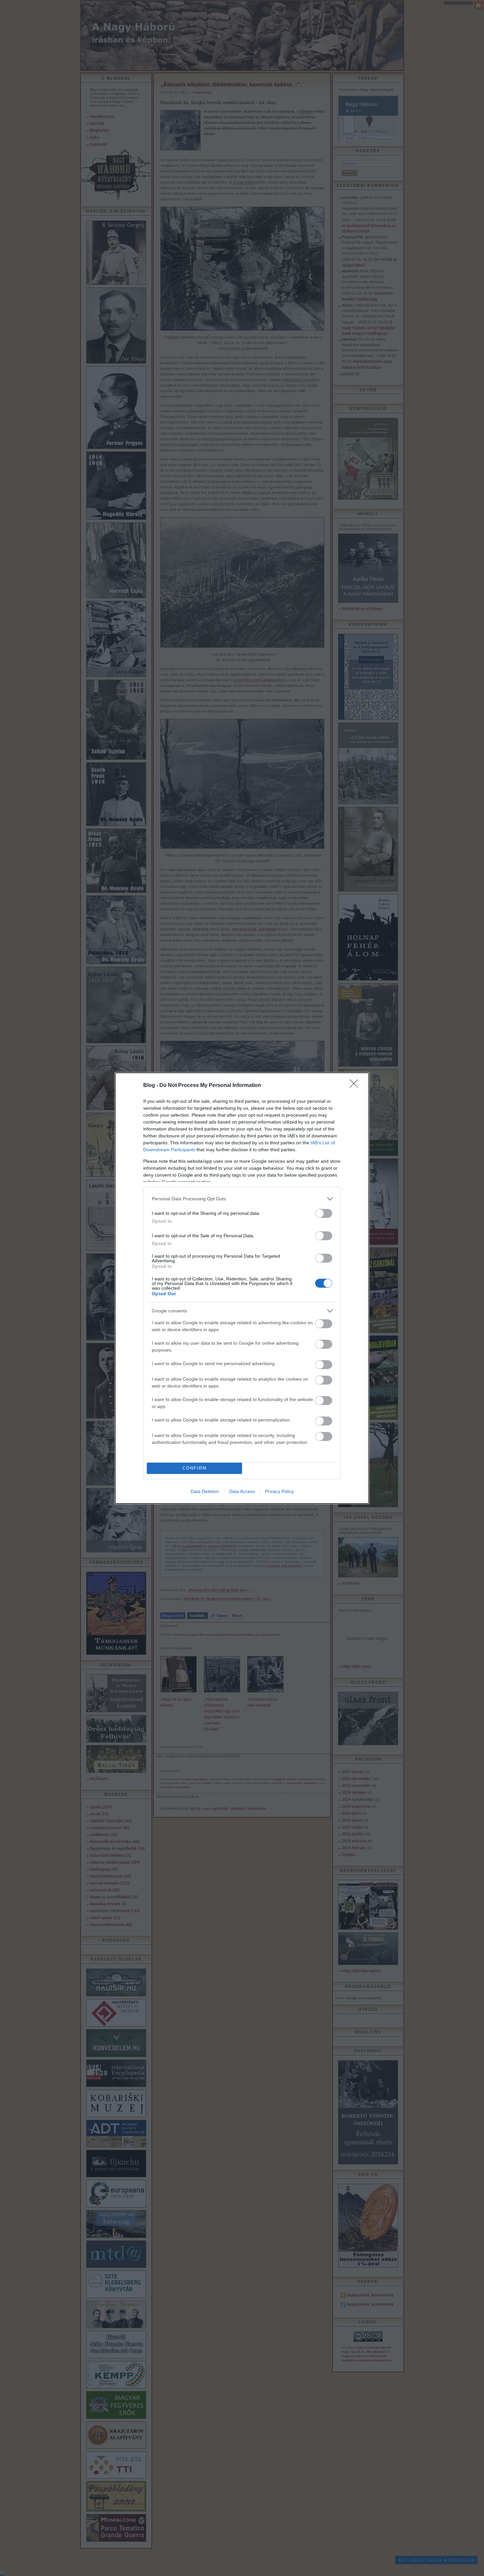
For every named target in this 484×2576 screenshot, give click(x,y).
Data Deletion (205, 1491)
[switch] (324, 1213)
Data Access (242, 1491)
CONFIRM (195, 1468)
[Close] (356, 1086)
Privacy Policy (279, 1491)
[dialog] (242, 1288)
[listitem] (242, 1199)
